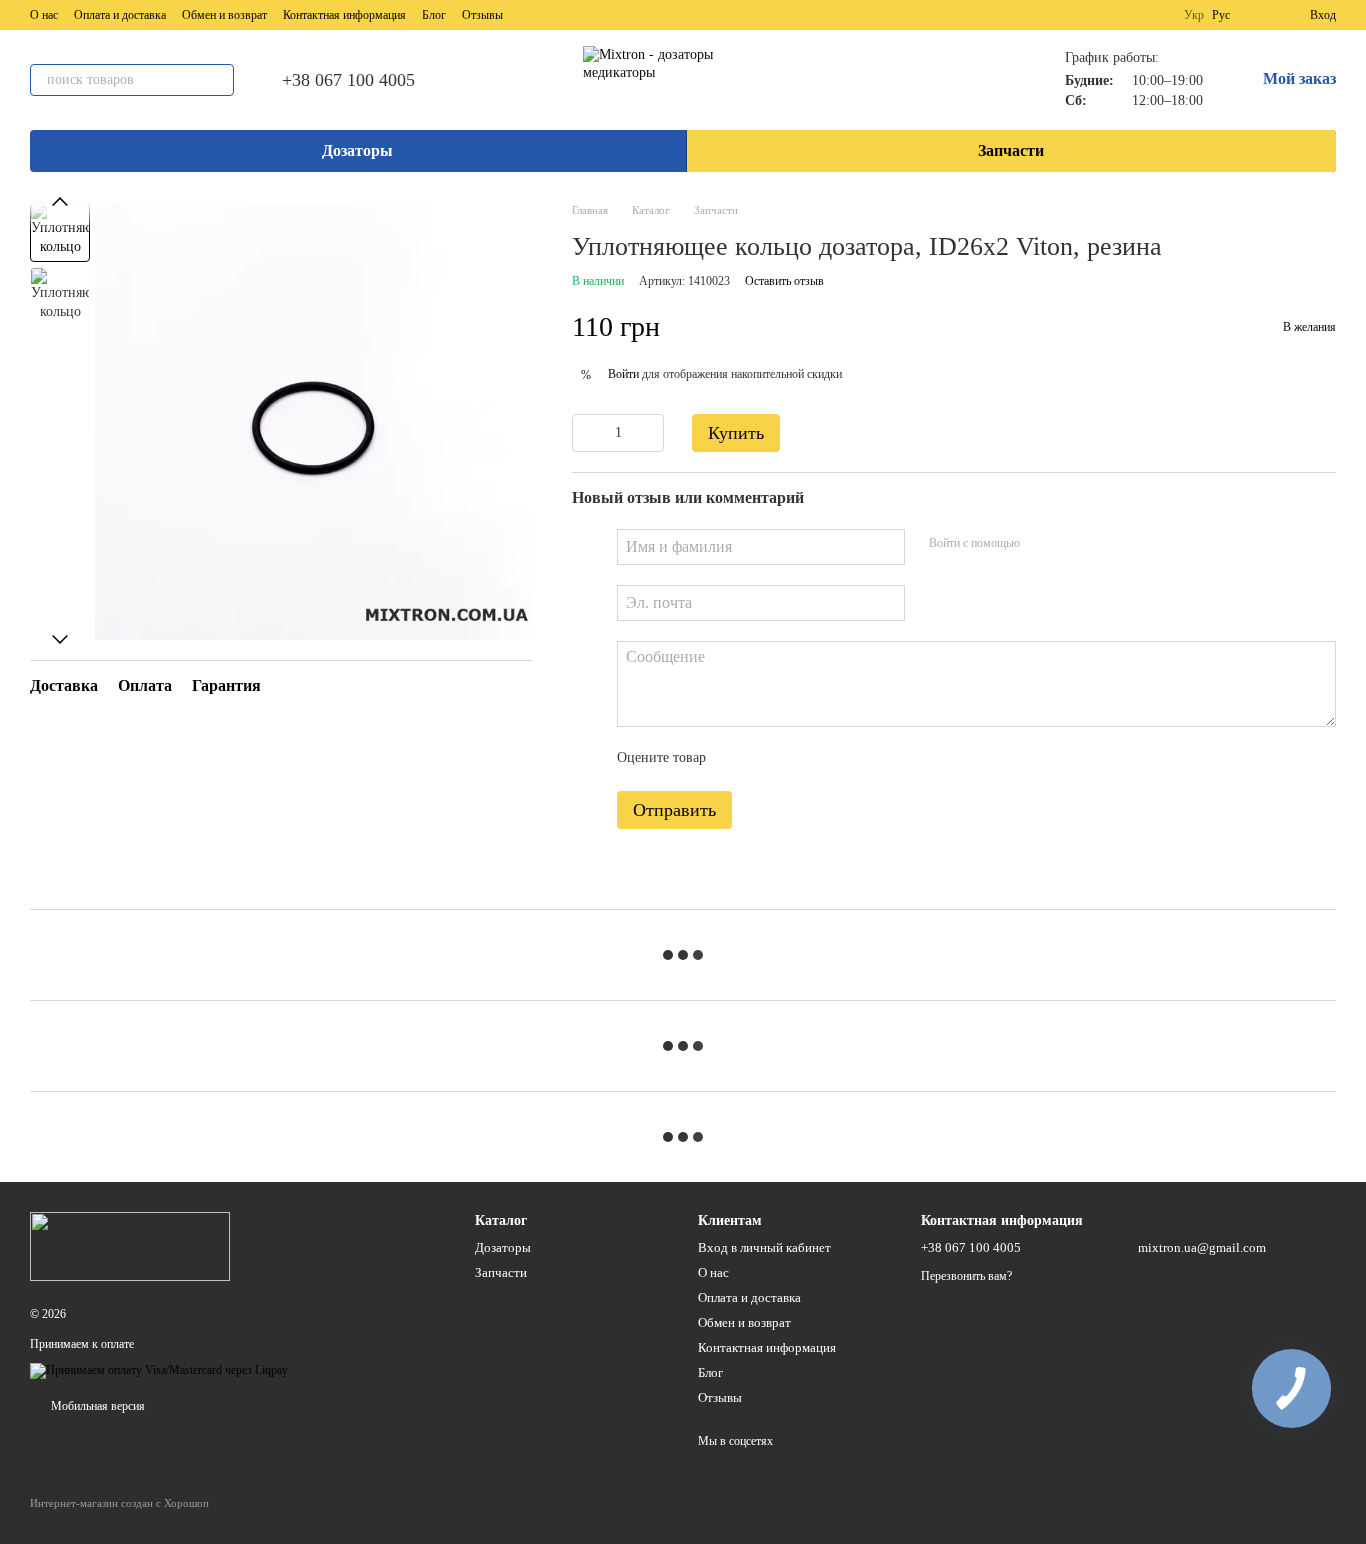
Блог (434, 15)
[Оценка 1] (739, 759)
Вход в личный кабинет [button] (764, 1247)
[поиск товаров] (218, 80)
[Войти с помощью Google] (1074, 544)
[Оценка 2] (771, 759)
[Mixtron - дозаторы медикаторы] (130, 1245)
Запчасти (1011, 150)
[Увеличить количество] (649, 433)
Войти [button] (623, 374)
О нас (44, 15)
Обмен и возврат (224, 15)
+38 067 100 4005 (348, 80)
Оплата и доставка (120, 15)
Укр (1194, 15)
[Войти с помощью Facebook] (1042, 544)
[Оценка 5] (867, 759)
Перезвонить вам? (966, 1276)
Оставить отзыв (784, 281)
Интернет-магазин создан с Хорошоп (119, 1503)
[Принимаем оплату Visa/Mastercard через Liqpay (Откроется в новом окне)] (159, 1370)
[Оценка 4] (835, 759)
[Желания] (1258, 15)
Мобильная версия (96, 1406)
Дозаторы (357, 150)
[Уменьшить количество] (587, 433)
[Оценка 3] (803, 759)
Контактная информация (344, 15)
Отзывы (482, 15)
